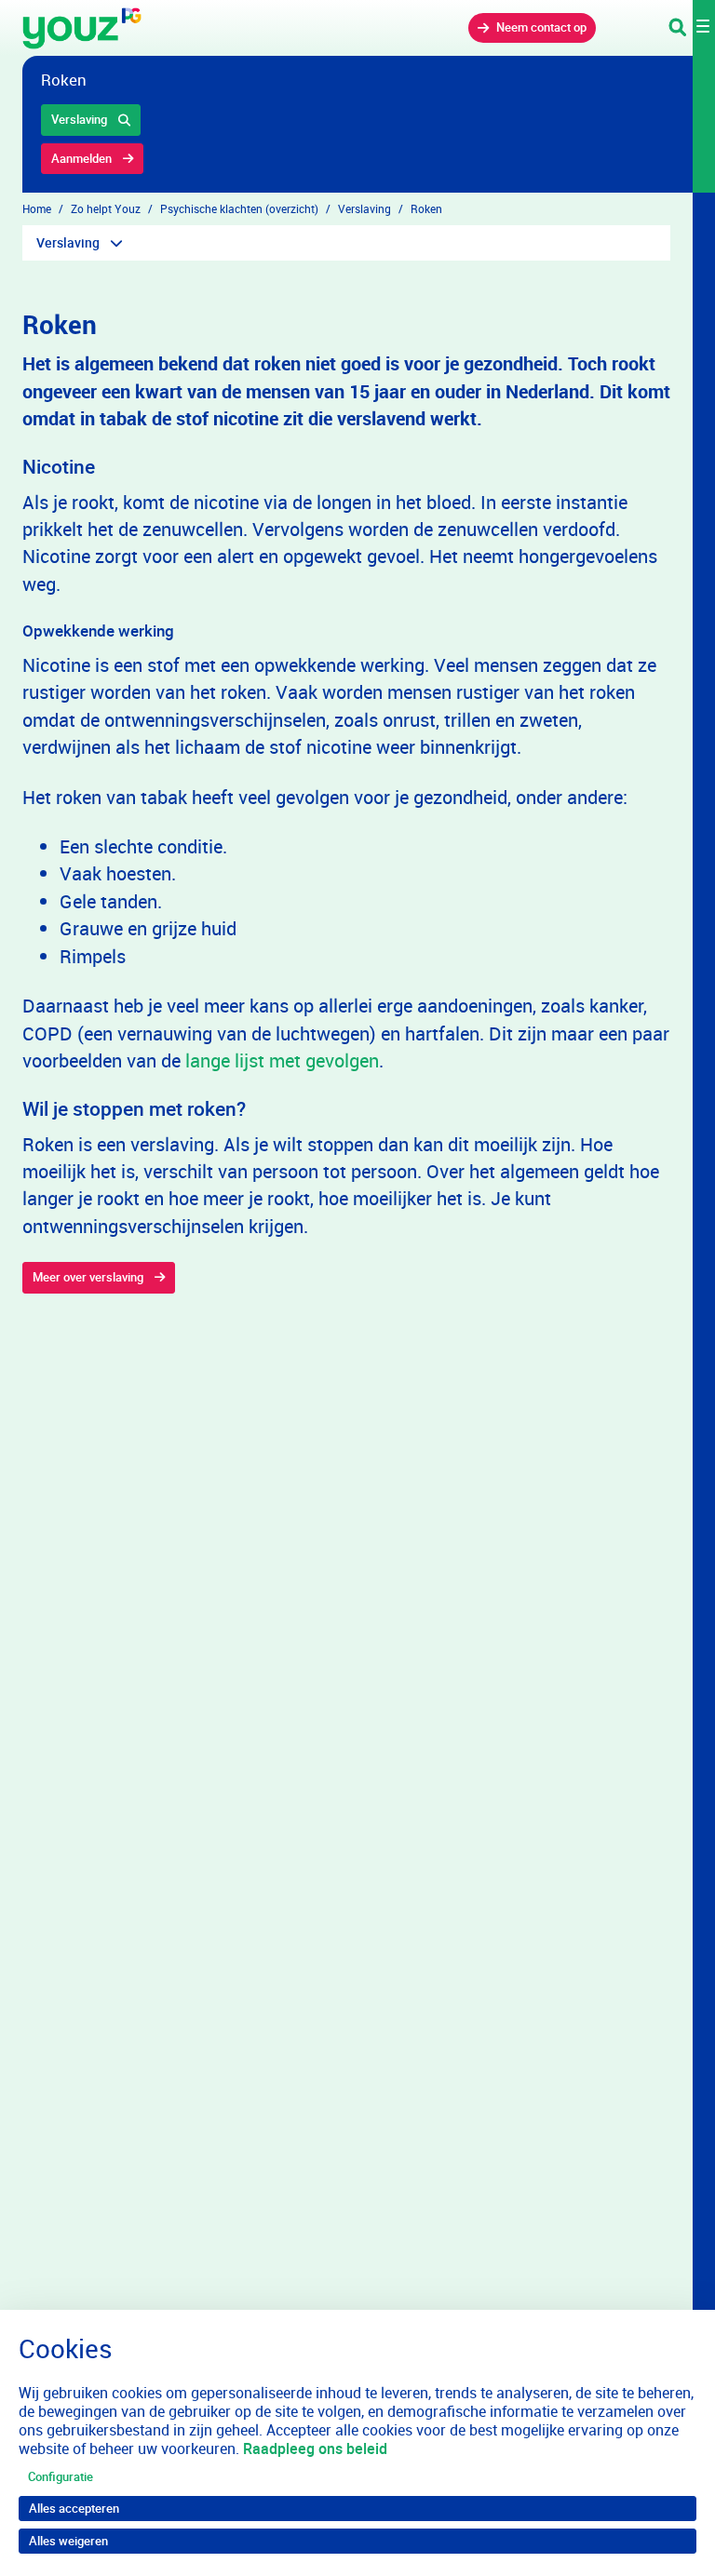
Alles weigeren (68, 2541)
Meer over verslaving (88, 1277)
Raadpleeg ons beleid (315, 2449)
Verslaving (79, 119)
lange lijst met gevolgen (282, 1060)
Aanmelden (81, 158)
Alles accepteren (74, 2508)
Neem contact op (541, 27)
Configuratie (61, 2476)
